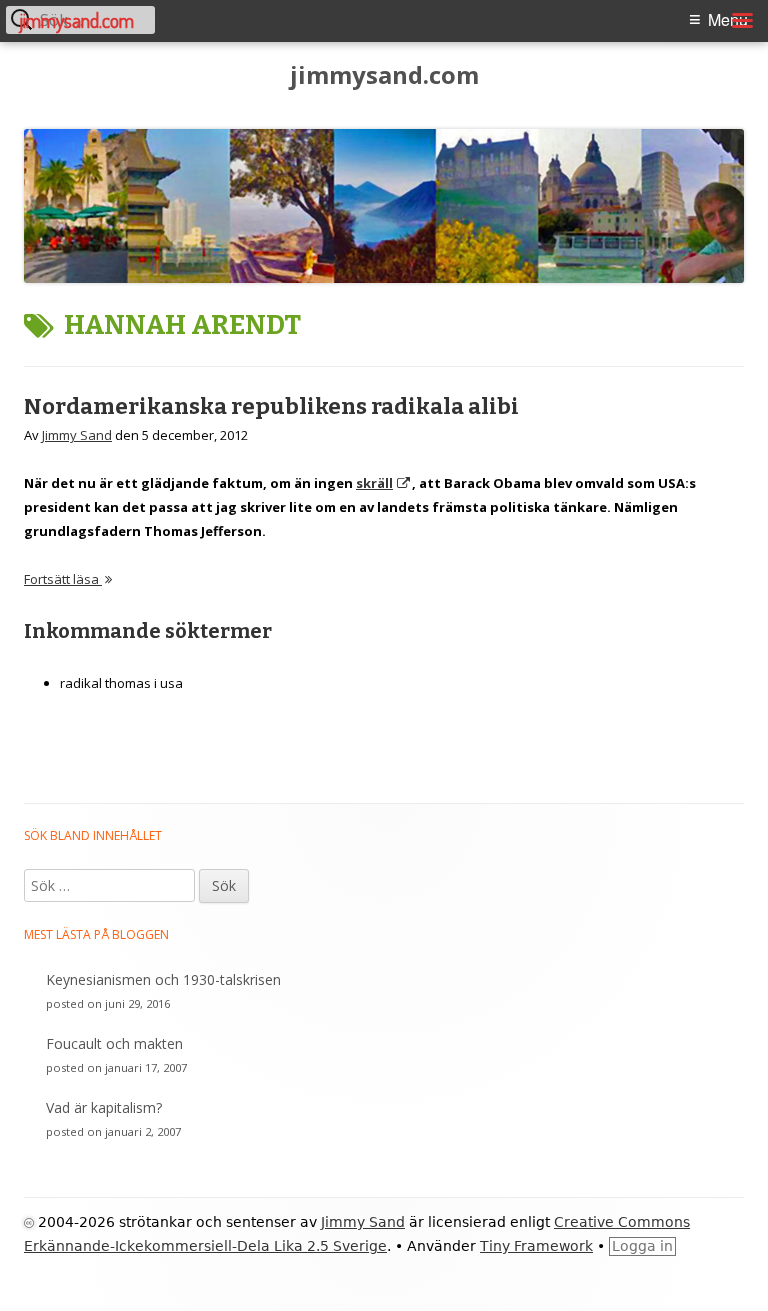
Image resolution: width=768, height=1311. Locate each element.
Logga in (642, 1246)
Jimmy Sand (77, 435)
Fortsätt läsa (68, 579)
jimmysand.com (384, 75)
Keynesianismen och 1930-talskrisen (163, 979)
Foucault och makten (114, 1043)
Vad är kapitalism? (104, 1107)
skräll (384, 483)
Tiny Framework (536, 1246)
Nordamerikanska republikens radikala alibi (271, 406)
